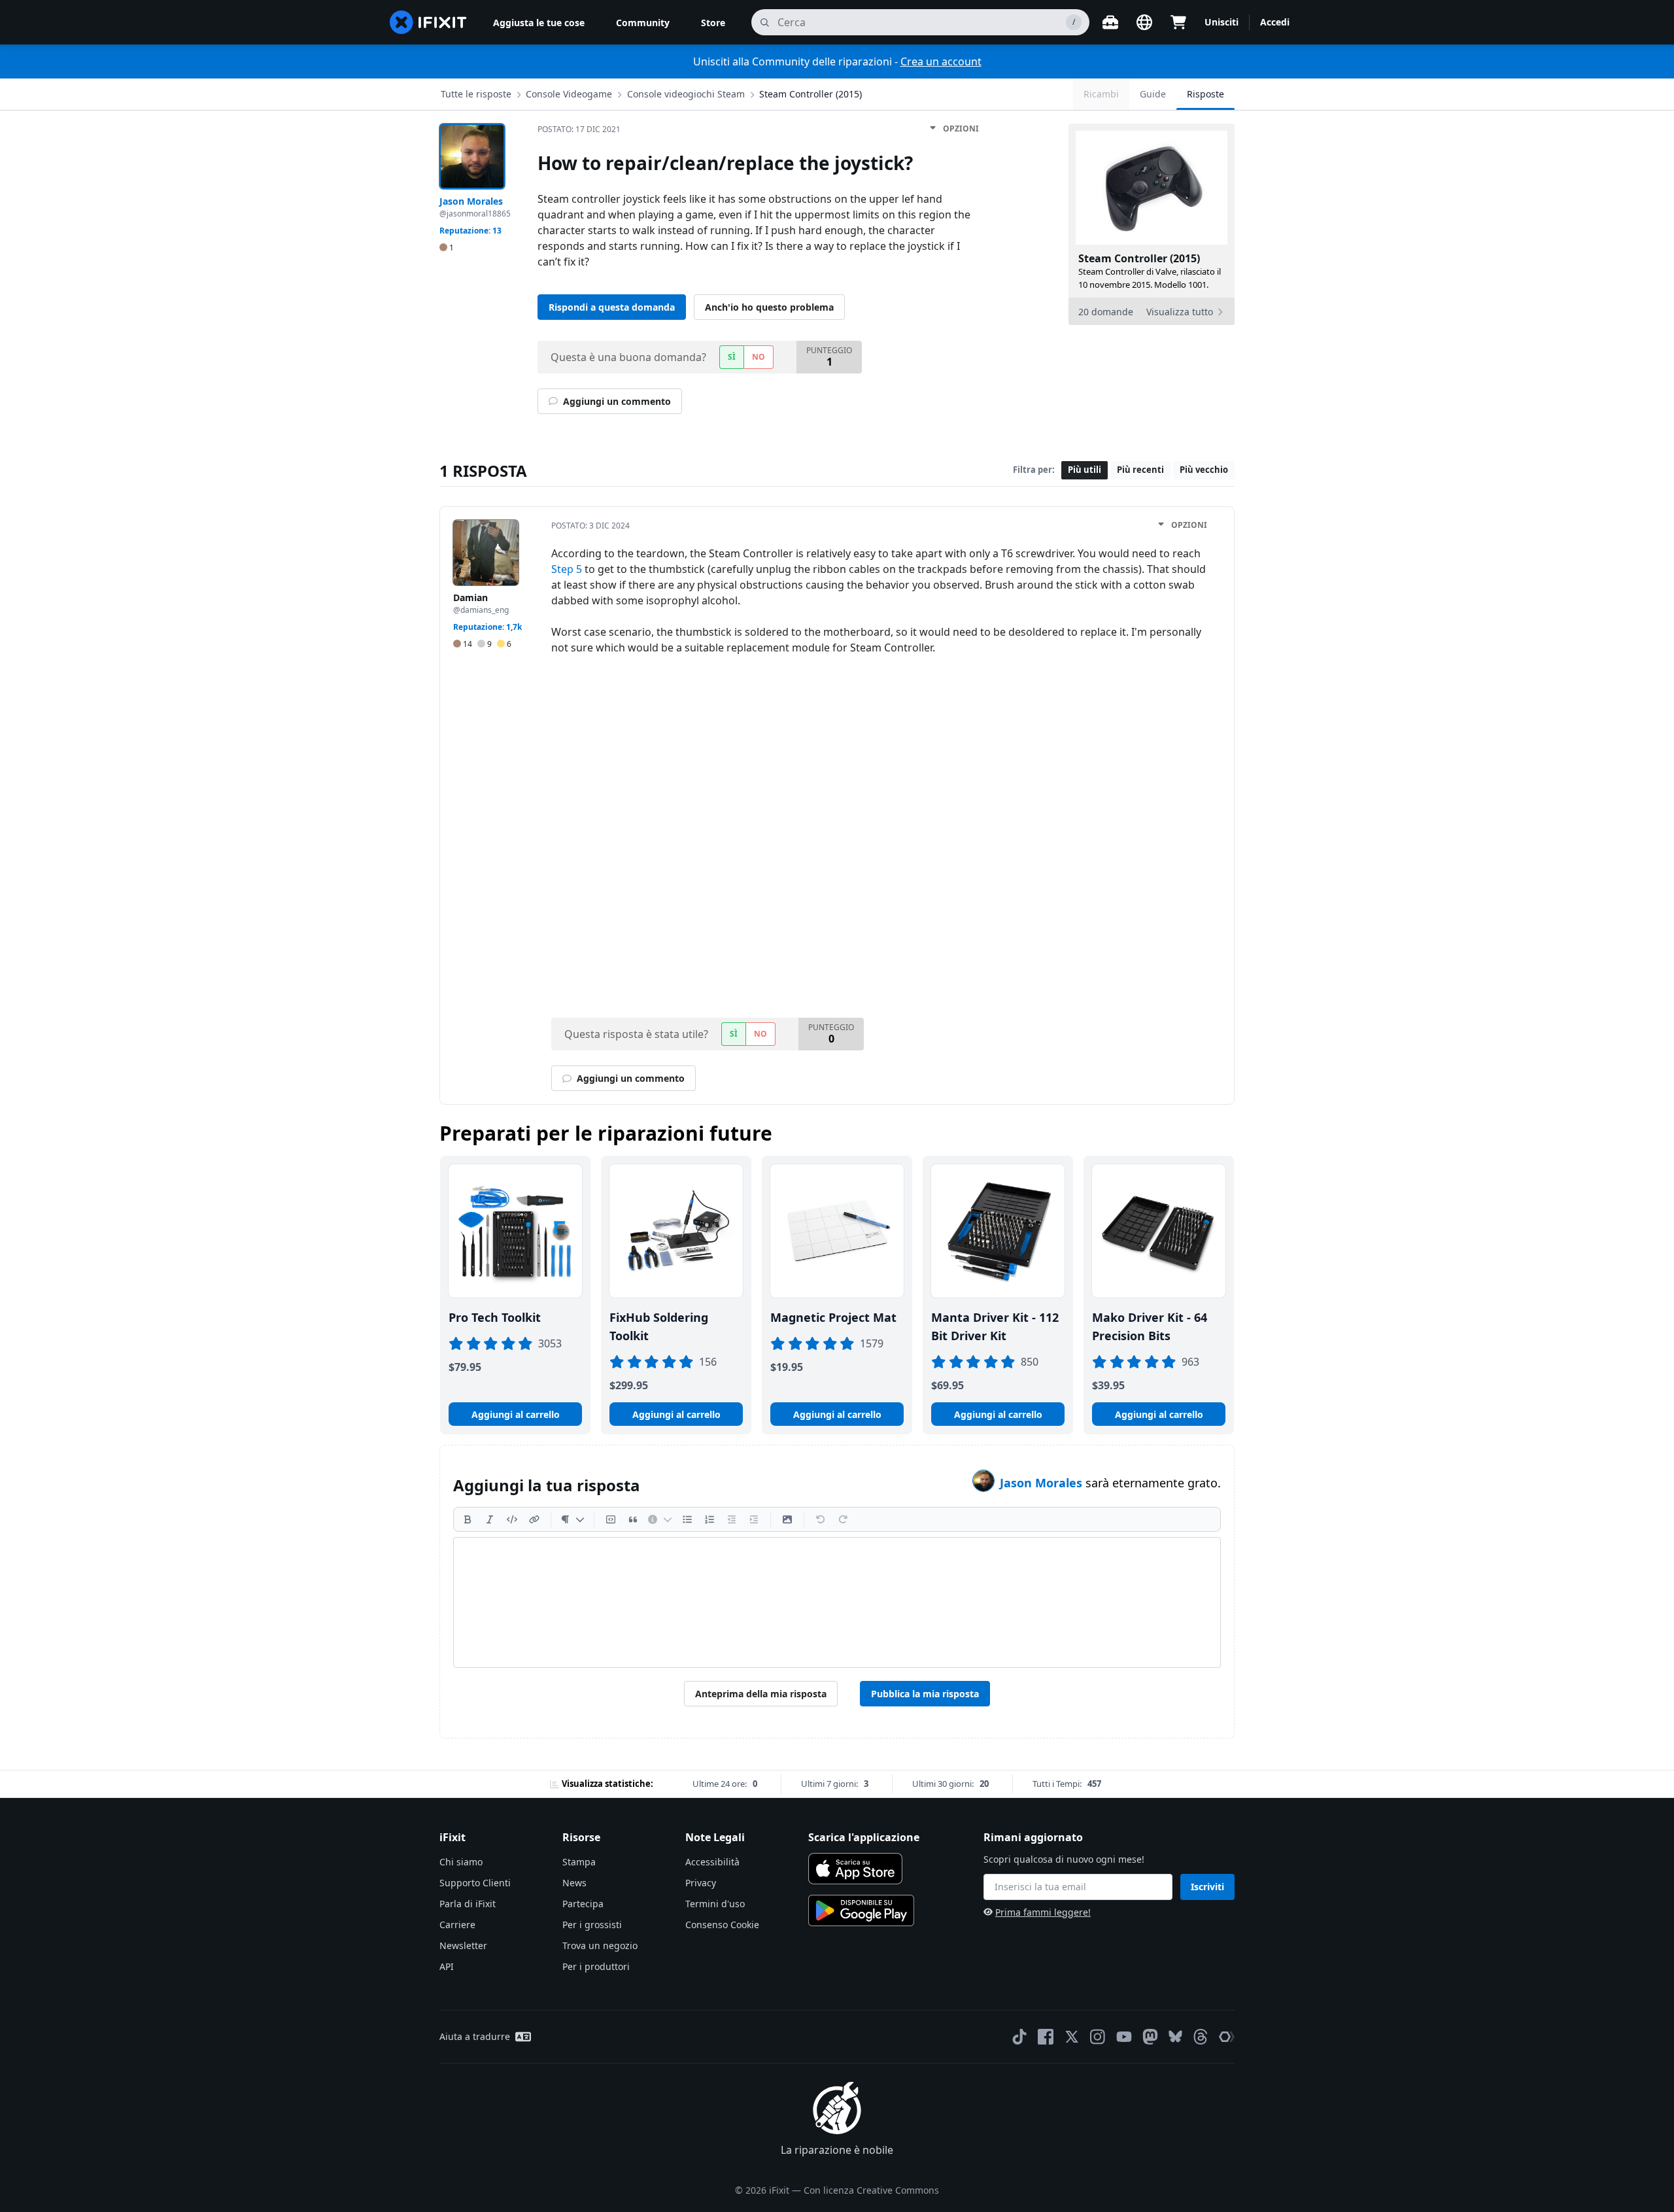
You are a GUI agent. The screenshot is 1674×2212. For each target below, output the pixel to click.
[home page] (428, 22)
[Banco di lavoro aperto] (1110, 22)
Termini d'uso (715, 1904)
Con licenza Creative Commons (871, 2190)
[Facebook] (1046, 2037)
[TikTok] (1019, 2037)
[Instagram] (1098, 2037)
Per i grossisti (592, 1925)
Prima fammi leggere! (1043, 1912)
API (447, 1966)
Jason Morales (1043, 1483)
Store (713, 23)
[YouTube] (1124, 2037)
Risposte (1205, 94)
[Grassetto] (468, 1519)
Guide (1153, 94)
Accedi (1275, 22)
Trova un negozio (600, 1945)
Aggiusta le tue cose (539, 23)
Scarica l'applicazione (864, 1837)
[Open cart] (1178, 22)
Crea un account (941, 61)
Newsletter (463, 1945)
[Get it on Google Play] (861, 1910)
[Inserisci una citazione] (633, 1519)
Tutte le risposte (476, 94)
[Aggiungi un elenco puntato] (687, 1519)
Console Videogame (569, 94)
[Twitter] (1072, 2037)
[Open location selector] (1144, 22)
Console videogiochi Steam (686, 94)
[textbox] (837, 1602)
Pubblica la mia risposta (925, 1694)
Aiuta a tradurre (475, 2036)
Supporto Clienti (475, 1883)
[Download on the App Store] (855, 1869)
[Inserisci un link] (534, 1519)
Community (643, 23)
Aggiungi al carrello (516, 1414)
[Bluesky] (1175, 2036)
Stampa (579, 1862)
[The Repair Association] (1227, 2037)
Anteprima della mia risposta (761, 1694)
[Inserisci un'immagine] (787, 1519)
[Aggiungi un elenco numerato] (709, 1519)
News (574, 1883)
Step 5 (567, 569)
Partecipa (583, 1904)
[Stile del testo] (572, 1519)
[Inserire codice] (512, 1519)
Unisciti (1221, 22)
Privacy (701, 1883)
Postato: (579, 129)
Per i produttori (596, 1966)
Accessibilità (712, 1862)
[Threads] (1201, 2037)
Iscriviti (1207, 1887)
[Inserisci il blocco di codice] (611, 1519)
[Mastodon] (1150, 2037)
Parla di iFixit (468, 1904)
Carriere (457, 1925)
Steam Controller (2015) (811, 94)
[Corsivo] (490, 1519)
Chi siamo (461, 1862)
